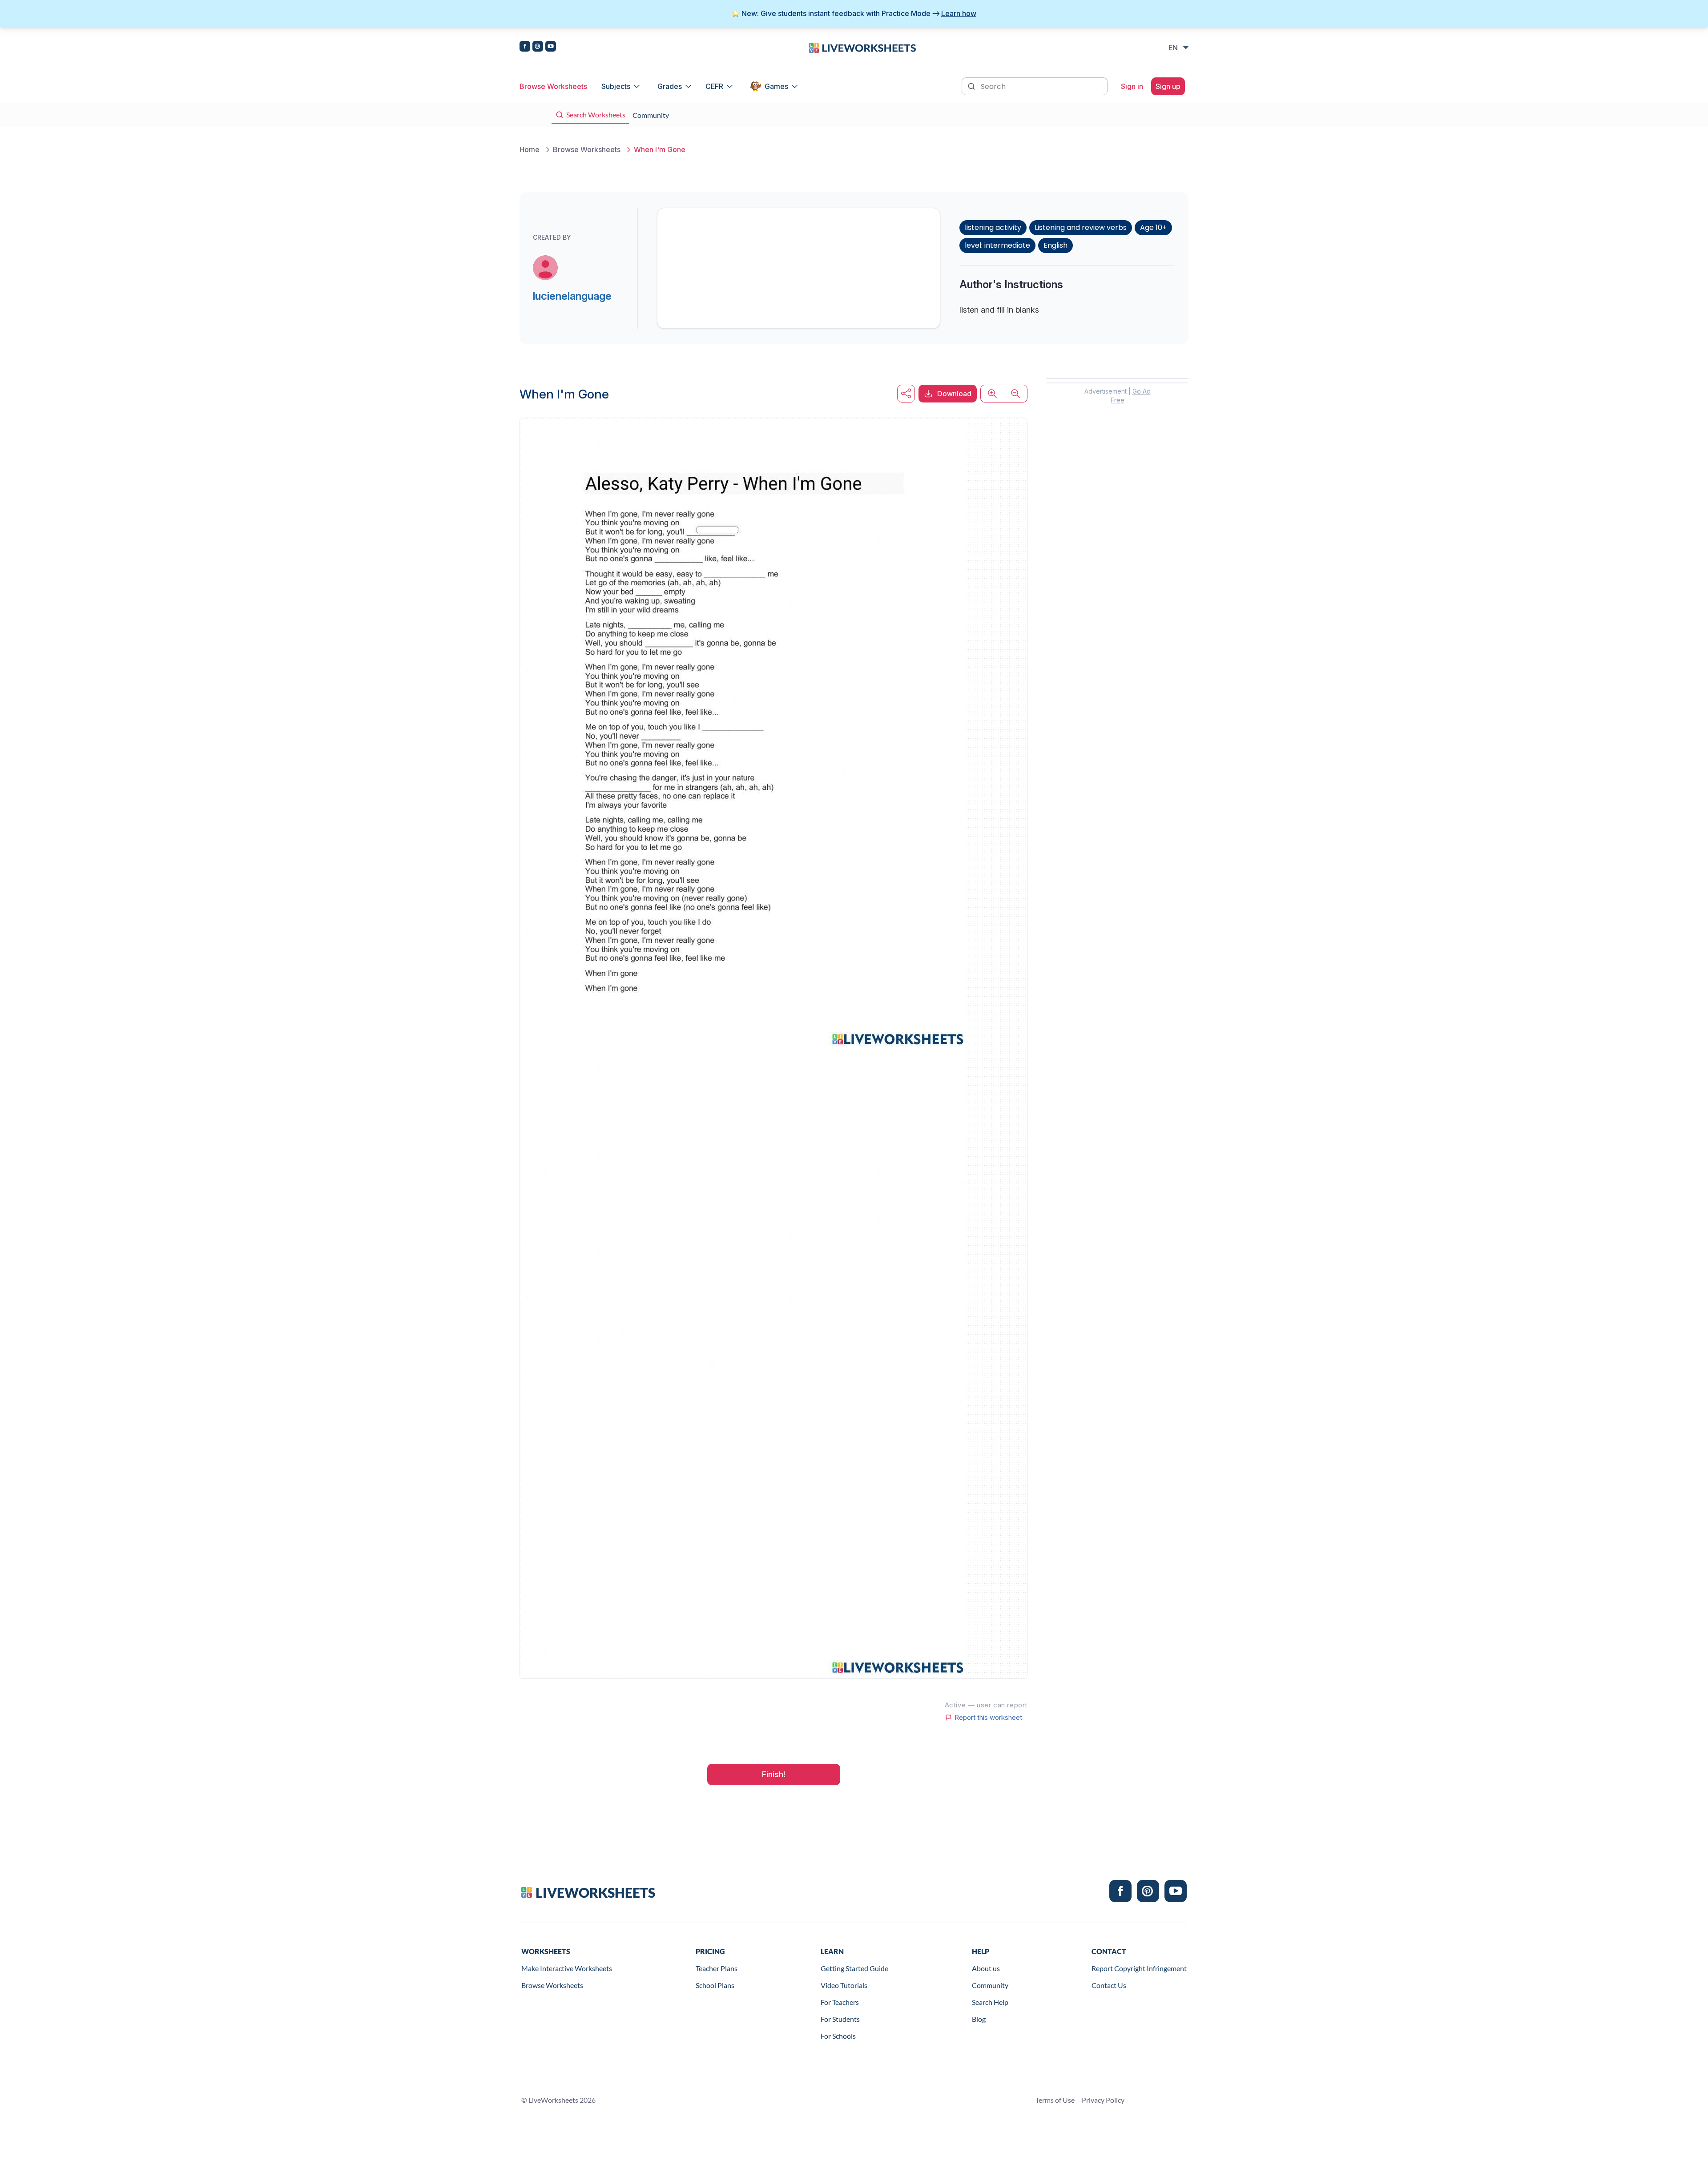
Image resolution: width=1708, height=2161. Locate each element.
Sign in (1132, 86)
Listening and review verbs (1081, 227)
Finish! (774, 1774)
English (1055, 245)
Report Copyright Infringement (1139, 1968)
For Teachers (840, 2002)
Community (990, 1985)
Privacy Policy (1103, 2100)
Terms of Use (1055, 2100)
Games (776, 86)
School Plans (715, 1985)
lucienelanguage (572, 296)
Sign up (1168, 86)
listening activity (993, 227)
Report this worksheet (988, 1718)
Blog (979, 2019)
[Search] (972, 85)
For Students (840, 2019)
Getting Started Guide (854, 1968)
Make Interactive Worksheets (567, 1968)
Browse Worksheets (553, 86)
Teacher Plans (717, 1968)
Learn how (959, 13)
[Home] (862, 47)
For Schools (838, 2036)
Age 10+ (1153, 227)
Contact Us (1109, 1985)
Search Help (990, 2002)
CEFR (714, 86)
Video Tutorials (844, 1985)
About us (986, 1968)
